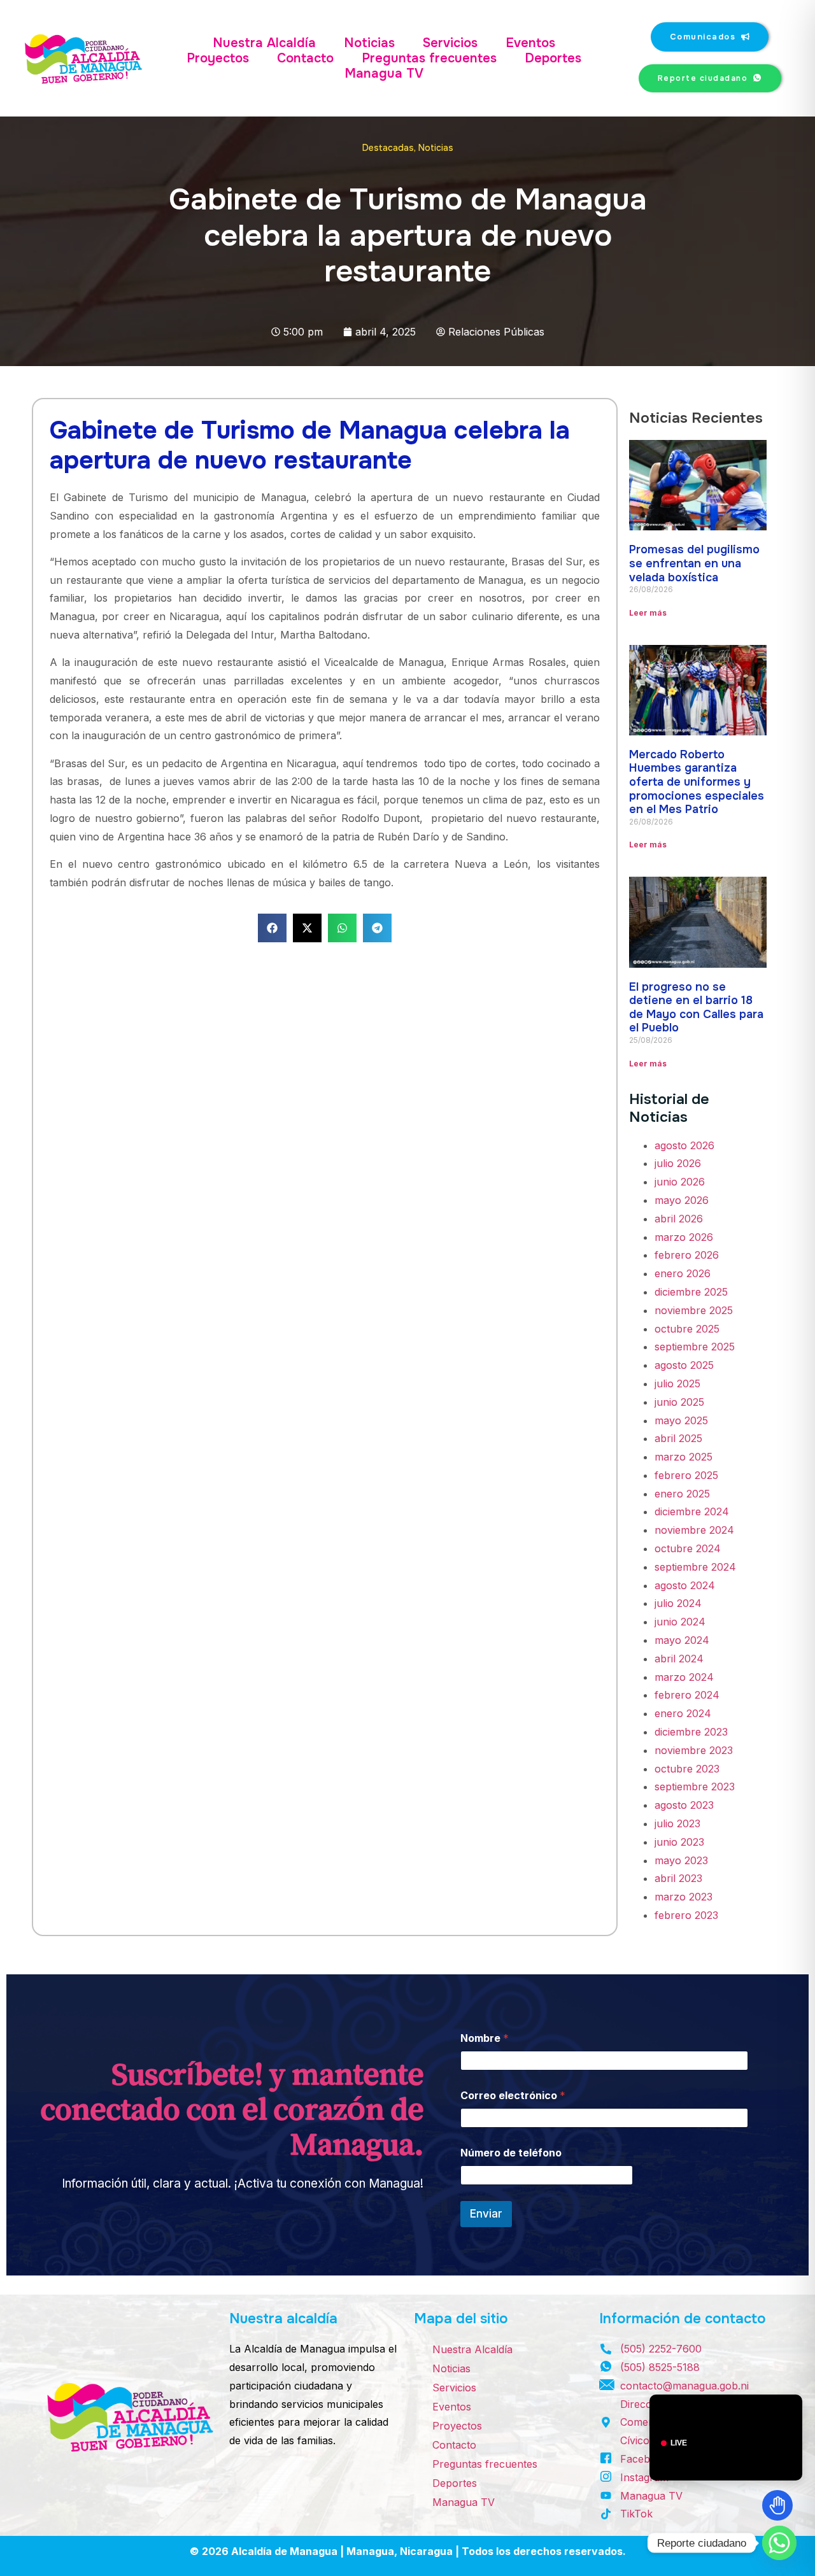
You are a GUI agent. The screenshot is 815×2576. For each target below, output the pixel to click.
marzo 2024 (684, 1677)
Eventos (530, 43)
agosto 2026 (684, 1145)
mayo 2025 (681, 1420)
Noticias (369, 43)
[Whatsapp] (779, 2543)
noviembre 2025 (694, 1310)
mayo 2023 (681, 1860)
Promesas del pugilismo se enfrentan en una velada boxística (694, 563)
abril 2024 (679, 1659)
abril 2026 (679, 1219)
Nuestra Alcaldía (264, 43)
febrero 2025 (686, 1475)
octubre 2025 (687, 1329)
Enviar (486, 2214)
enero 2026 (683, 1273)
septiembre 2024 (695, 1567)
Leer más (648, 613)
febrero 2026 (687, 1255)
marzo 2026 (684, 1237)
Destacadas (388, 148)
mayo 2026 (682, 1200)
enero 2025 (682, 1494)
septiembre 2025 (695, 1347)
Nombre (485, 2038)
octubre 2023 (687, 1769)
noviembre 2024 (694, 1530)
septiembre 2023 (695, 1787)
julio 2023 (677, 1823)
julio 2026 (678, 1163)
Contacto (305, 59)
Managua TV (384, 74)
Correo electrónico (513, 2096)
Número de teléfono (511, 2153)
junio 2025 (679, 1402)
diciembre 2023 (691, 1732)
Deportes (553, 59)
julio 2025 (677, 1384)
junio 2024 (680, 1622)
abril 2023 (678, 1878)
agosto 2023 (684, 1805)
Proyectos (218, 59)
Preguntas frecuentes (429, 59)
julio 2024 (678, 1603)
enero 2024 (683, 1713)
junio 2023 (679, 1842)
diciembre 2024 (692, 1511)
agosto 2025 (684, 1365)
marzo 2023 (684, 1897)
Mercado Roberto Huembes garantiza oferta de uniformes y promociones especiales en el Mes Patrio (697, 782)
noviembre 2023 (694, 1750)
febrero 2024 (687, 1695)
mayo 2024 (682, 1640)
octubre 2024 (688, 1548)
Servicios (450, 43)
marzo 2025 (684, 1457)
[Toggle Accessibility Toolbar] (777, 2505)
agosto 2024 (685, 1585)
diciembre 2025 (691, 1292)
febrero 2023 (686, 1915)
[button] (272, 928)
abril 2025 (678, 1438)
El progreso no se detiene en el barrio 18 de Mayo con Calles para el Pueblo (696, 1008)
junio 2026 (680, 1182)
